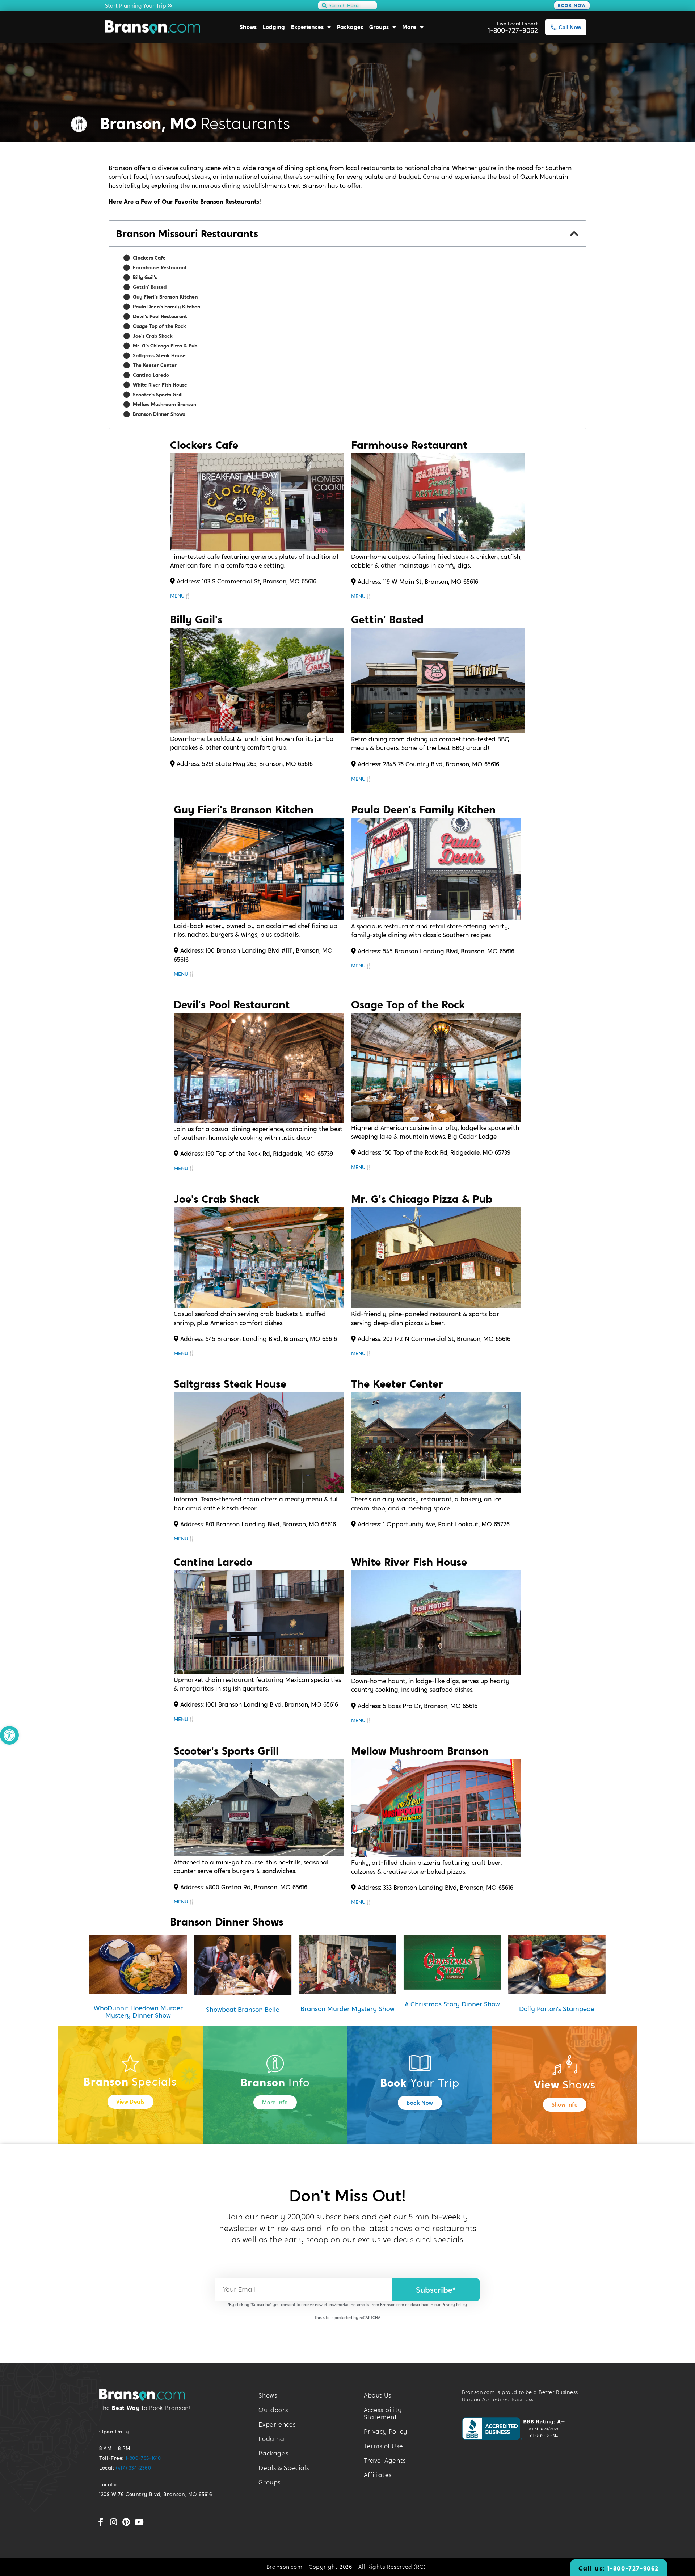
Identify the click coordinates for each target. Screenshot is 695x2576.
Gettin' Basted (150, 287)
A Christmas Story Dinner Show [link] (452, 2004)
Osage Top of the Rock (159, 326)
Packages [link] (350, 27)
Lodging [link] (274, 27)
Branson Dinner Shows (159, 414)
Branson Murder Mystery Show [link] (347, 2009)
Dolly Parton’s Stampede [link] (557, 2009)
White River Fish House (160, 385)
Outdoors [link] (273, 2410)
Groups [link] (379, 27)
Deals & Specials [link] (284, 2468)
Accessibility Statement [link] (383, 2414)
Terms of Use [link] (383, 2446)
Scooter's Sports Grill (158, 395)
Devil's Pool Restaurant (160, 316)
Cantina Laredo (151, 375)
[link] (9, 1735)
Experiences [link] (307, 27)
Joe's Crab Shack (153, 336)
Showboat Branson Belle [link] (243, 2009)
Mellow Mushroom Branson (165, 404)
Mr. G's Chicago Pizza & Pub (165, 346)
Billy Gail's (145, 277)
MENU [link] (177, 596)
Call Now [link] (570, 27)
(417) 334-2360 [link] (133, 2468)
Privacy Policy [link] (454, 2305)
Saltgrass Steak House (159, 355)
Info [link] (275, 2083)
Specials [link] (130, 2082)
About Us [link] (378, 2396)
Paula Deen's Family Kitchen (167, 307)
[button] (574, 234)
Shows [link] (248, 27)
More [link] (409, 27)
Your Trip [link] (420, 2083)
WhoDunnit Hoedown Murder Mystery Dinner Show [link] (138, 2012)
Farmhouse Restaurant (160, 267)
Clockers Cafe (149, 258)
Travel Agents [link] (385, 2461)
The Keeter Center (155, 365)
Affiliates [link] (378, 2475)
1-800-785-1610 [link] (143, 2458)
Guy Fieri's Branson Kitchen (165, 297)
